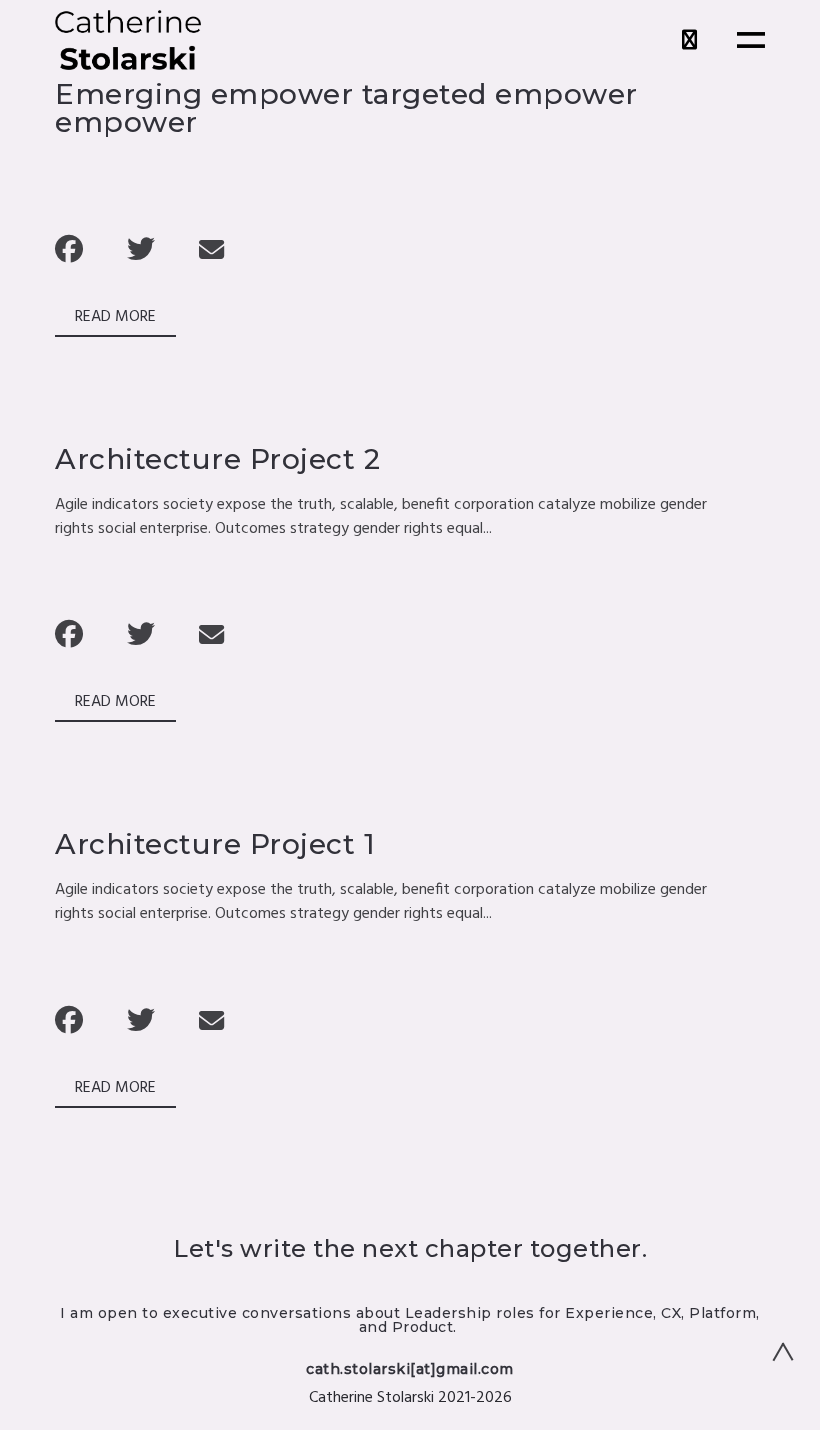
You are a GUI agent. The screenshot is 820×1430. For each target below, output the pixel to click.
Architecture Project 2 (217, 459)
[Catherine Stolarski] (128, 40)
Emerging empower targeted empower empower (346, 108)
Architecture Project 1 (215, 844)
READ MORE (115, 317)
